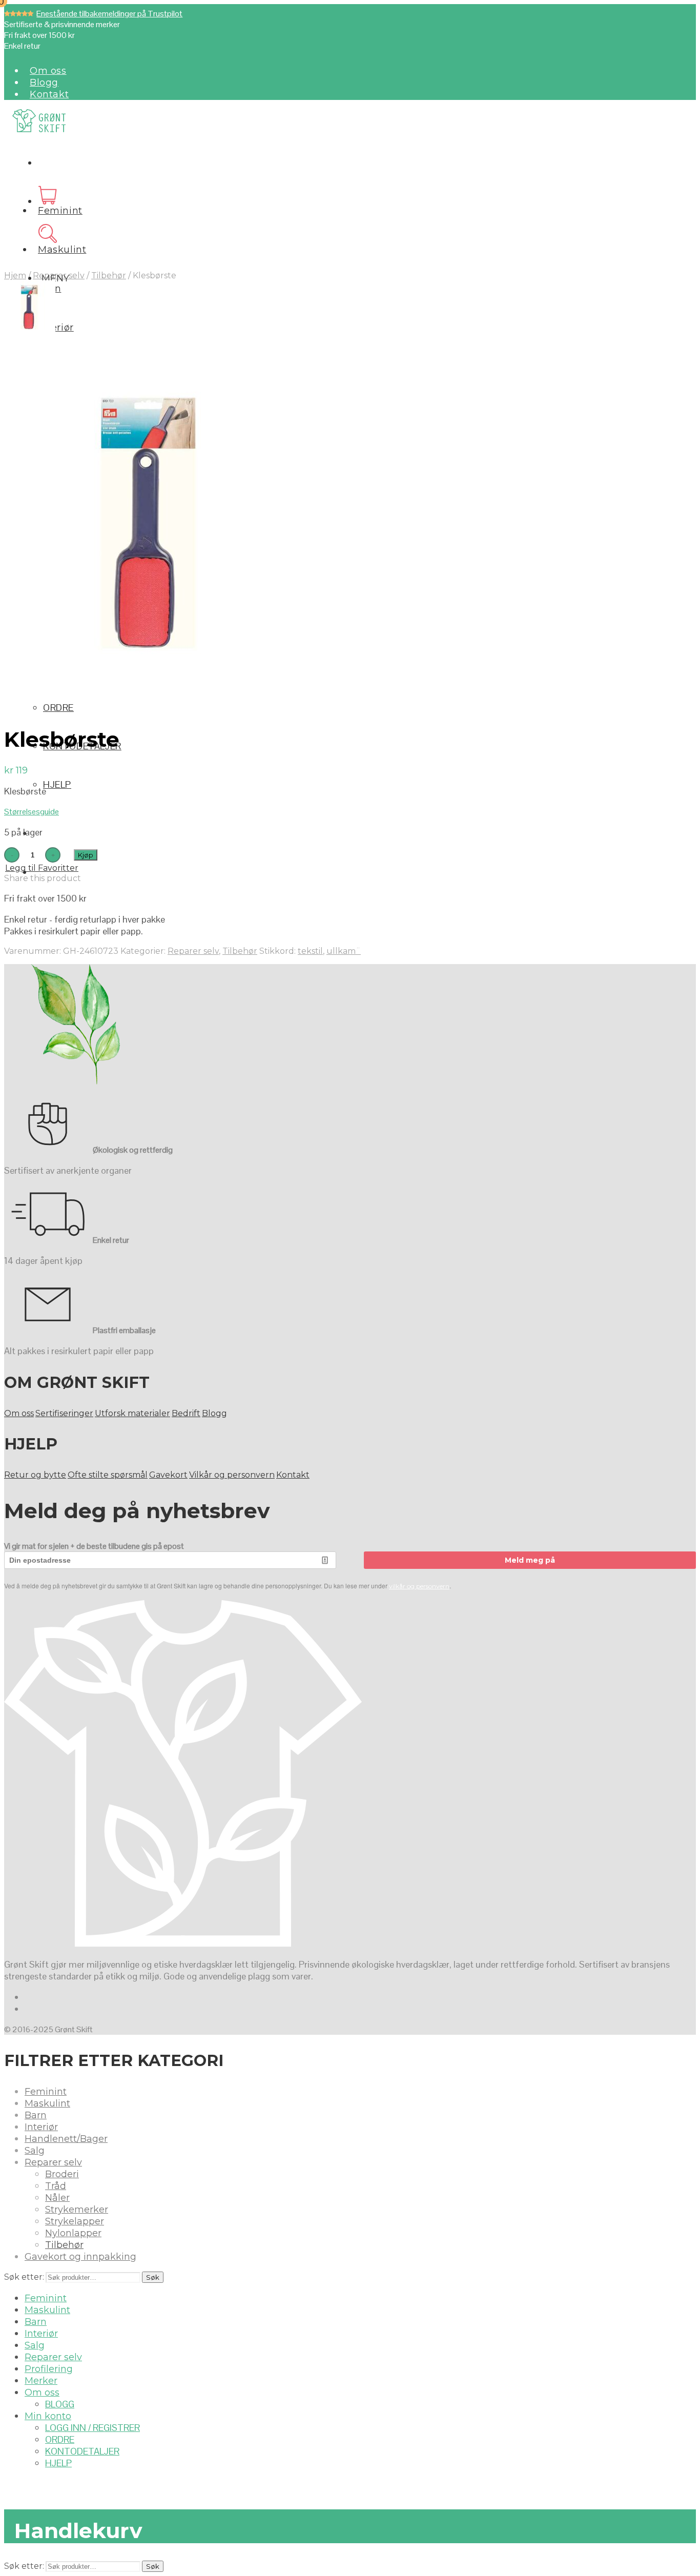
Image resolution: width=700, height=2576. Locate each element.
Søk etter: (24, 2277)
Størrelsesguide (32, 812)
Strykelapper (75, 2221)
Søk (153, 2277)
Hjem (15, 275)
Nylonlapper (73, 2233)
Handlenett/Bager (66, 2139)
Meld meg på (530, 1560)
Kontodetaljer (82, 2451)
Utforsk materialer (132, 1413)
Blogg (44, 83)
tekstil (310, 951)
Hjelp (57, 784)
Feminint (60, 211)
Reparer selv (59, 275)
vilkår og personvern (419, 1586)
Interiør (56, 328)
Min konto (48, 2416)
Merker (41, 2381)
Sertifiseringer (64, 1413)
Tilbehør (109, 275)
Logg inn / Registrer (92, 2428)
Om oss (48, 71)
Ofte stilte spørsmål (108, 1475)
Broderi (62, 2174)
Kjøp (86, 855)
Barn (36, 2115)
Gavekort (168, 1475)
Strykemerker (77, 2210)
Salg (35, 2151)
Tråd (56, 2186)
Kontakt (49, 94)
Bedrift (186, 1413)
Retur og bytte (35, 1475)
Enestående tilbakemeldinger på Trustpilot (109, 14)
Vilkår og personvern (232, 1475)
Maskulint (62, 250)
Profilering (49, 2369)
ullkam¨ (344, 951)
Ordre (58, 708)
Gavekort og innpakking (80, 2257)
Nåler (57, 2198)
